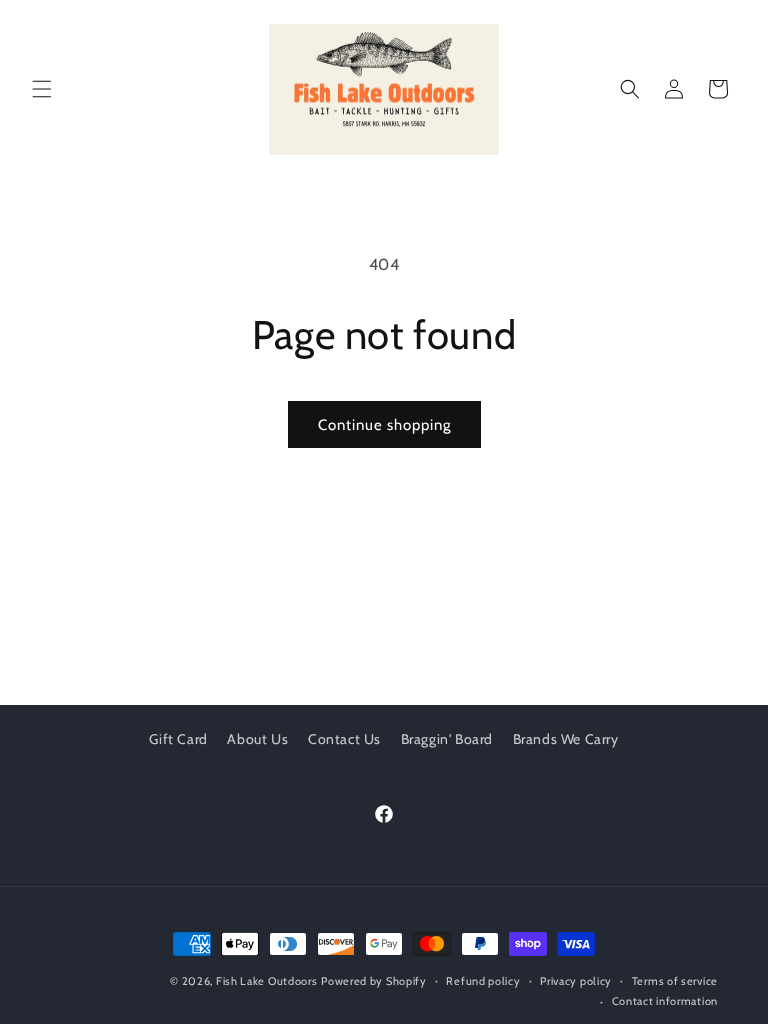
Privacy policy (576, 981)
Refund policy (483, 981)
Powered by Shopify (374, 981)
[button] (42, 89)
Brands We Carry (566, 739)
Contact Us (344, 739)
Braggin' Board (447, 739)
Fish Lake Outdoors (267, 981)
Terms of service (675, 981)
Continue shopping (384, 425)
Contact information (665, 1001)
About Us (257, 739)
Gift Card (178, 739)
